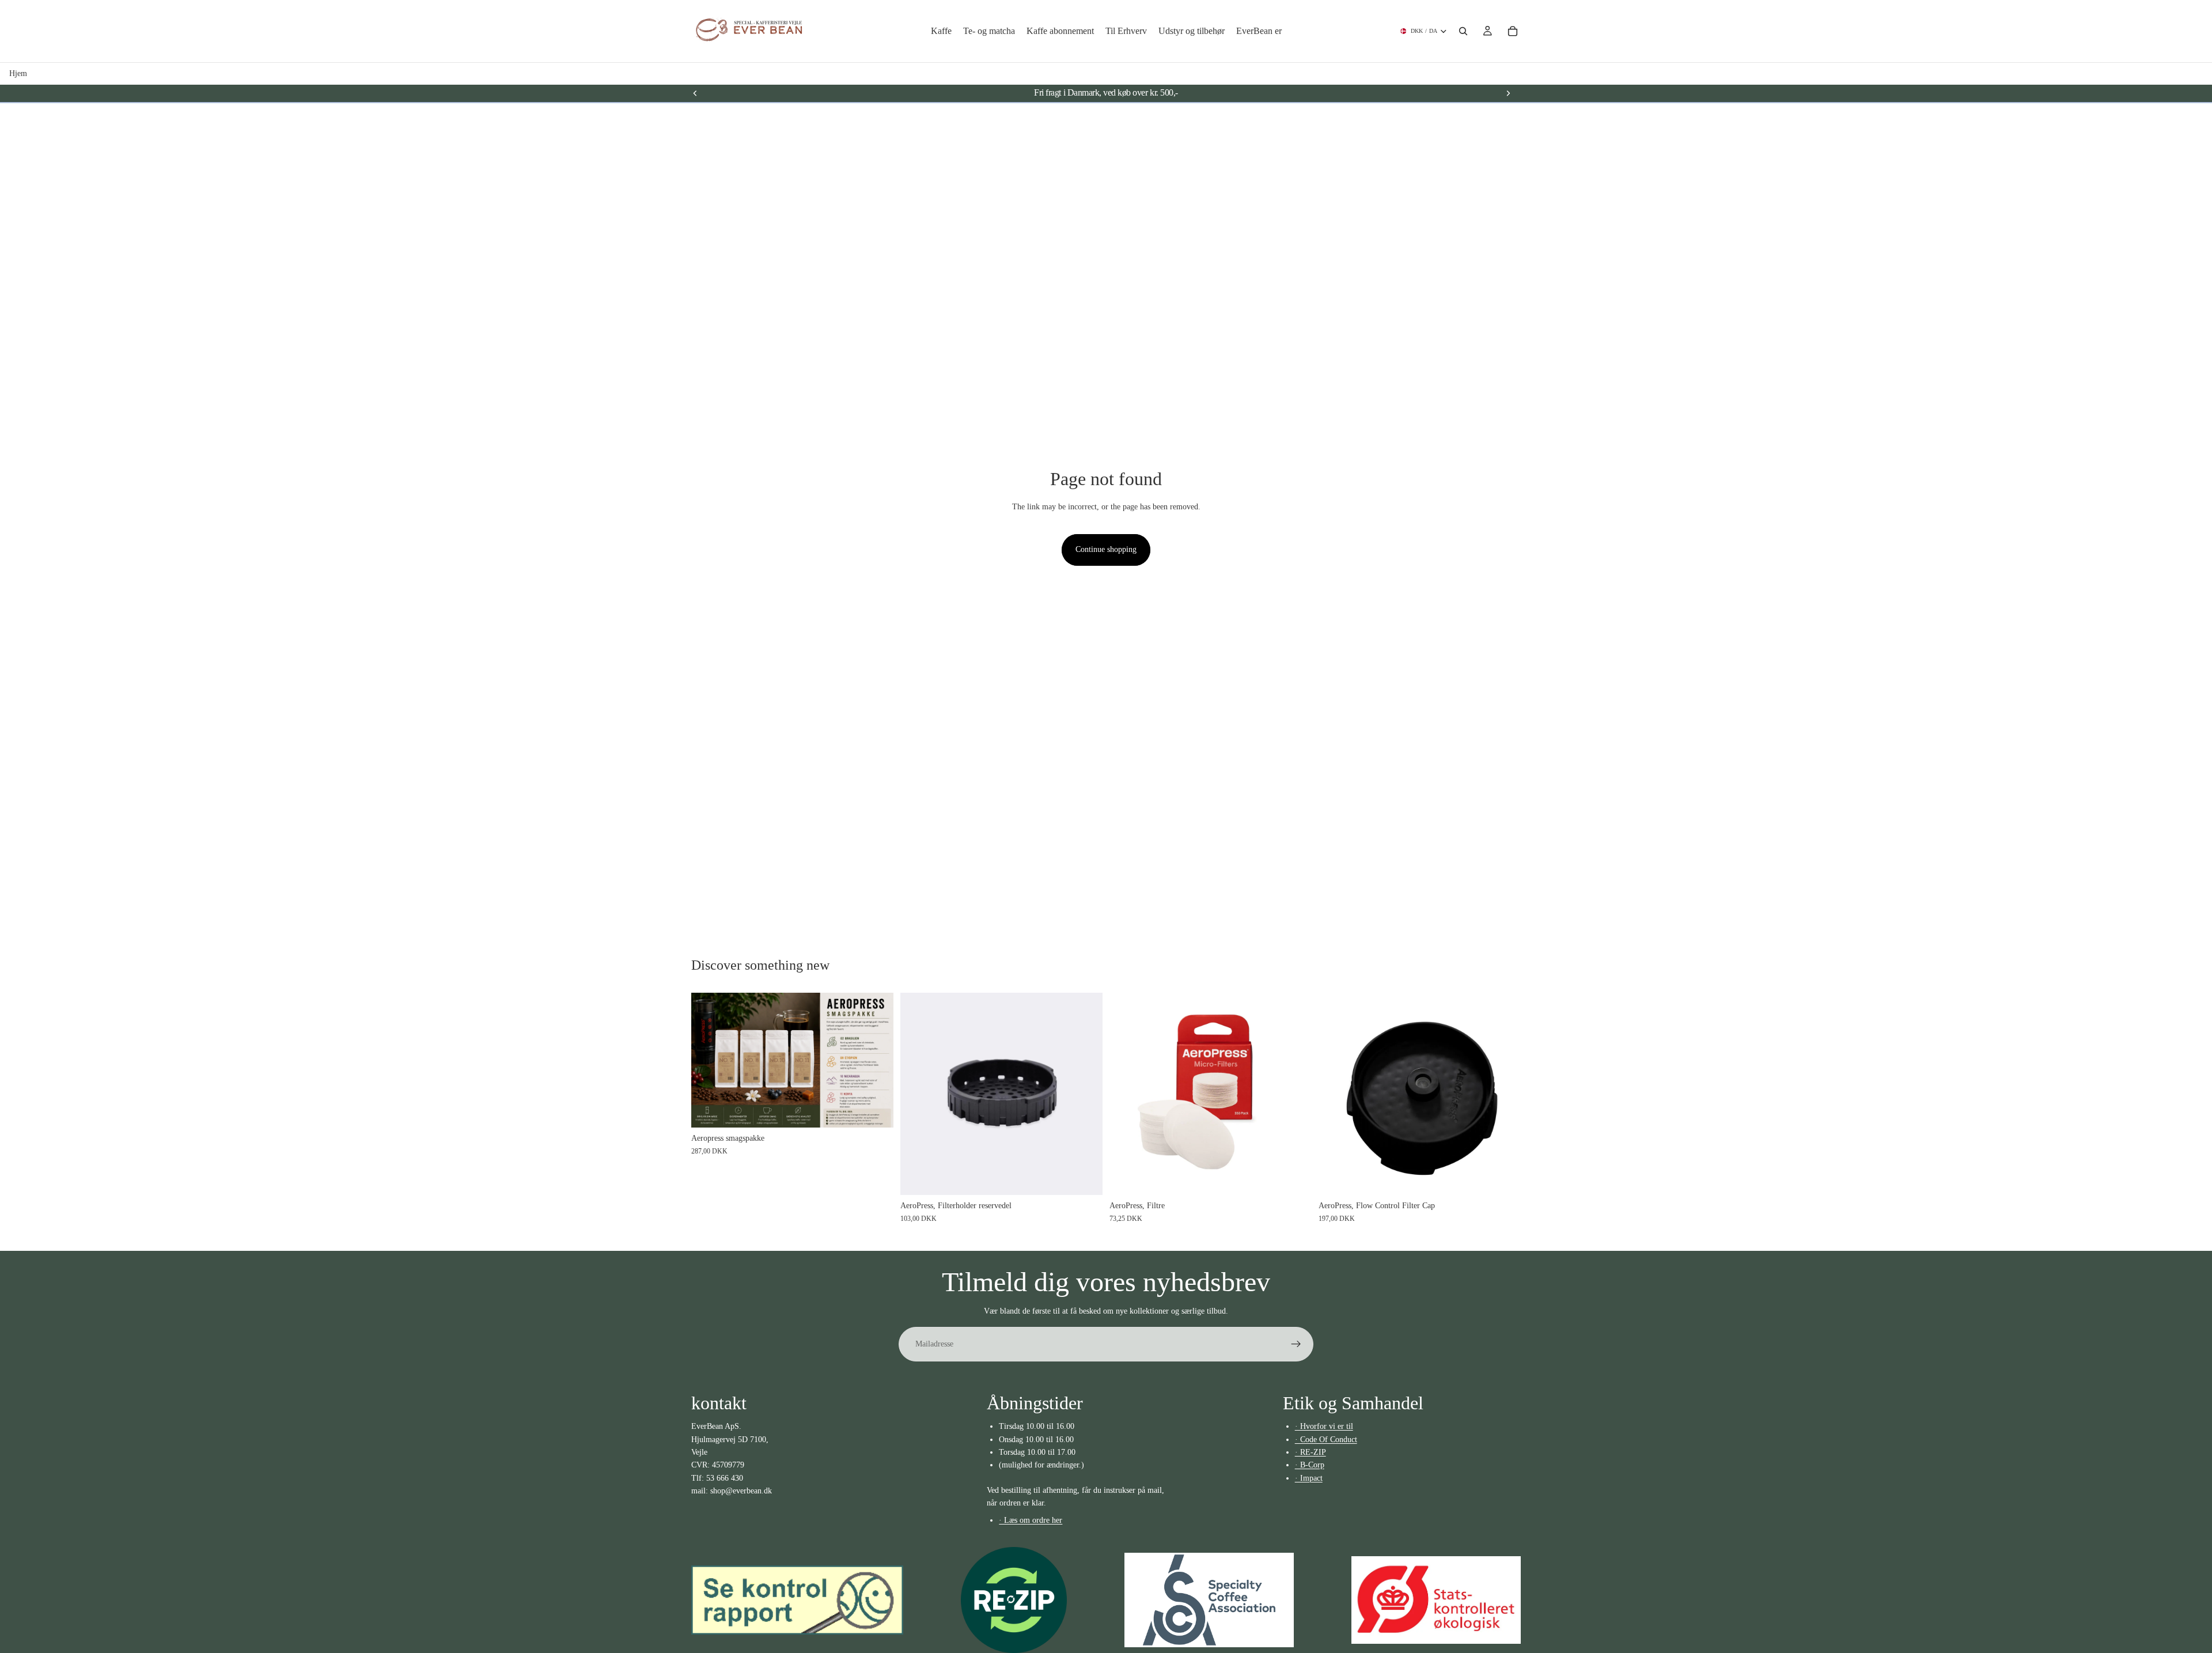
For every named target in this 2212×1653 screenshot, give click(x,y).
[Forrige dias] (695, 93)
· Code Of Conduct (1326, 1440)
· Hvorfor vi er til (1324, 1426)
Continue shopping (1106, 549)
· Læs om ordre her (1031, 1520)
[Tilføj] (1503, 1177)
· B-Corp (1310, 1465)
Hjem (18, 73)
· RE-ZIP (1310, 1452)
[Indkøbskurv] (1513, 31)
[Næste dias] (1508, 93)
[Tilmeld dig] (1296, 1344)
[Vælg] (876, 1110)
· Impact (1309, 1478)
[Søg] (1463, 31)
